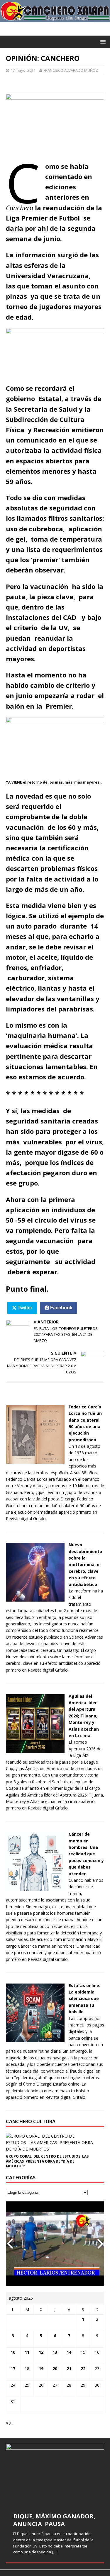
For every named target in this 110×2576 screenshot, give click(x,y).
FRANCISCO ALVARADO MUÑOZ (71, 70)
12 (41, 2352)
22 (83, 2369)
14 (69, 2352)
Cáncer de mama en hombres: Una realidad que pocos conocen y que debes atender (86, 1854)
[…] (55, 2552)
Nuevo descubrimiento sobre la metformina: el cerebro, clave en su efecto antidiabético (85, 1564)
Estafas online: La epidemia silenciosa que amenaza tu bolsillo (84, 1999)
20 (55, 2369)
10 (13, 2352)
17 (13, 2369)
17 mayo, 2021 (23, 70)
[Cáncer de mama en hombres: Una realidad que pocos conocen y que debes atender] (35, 1888)
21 (69, 2369)
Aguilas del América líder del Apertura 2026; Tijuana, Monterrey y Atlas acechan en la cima (84, 1716)
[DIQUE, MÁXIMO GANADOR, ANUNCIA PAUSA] (55, 2474)
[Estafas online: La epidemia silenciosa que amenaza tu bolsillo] (35, 2039)
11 (27, 2352)
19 (41, 2369)
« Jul (10, 2422)
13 (55, 2352)
